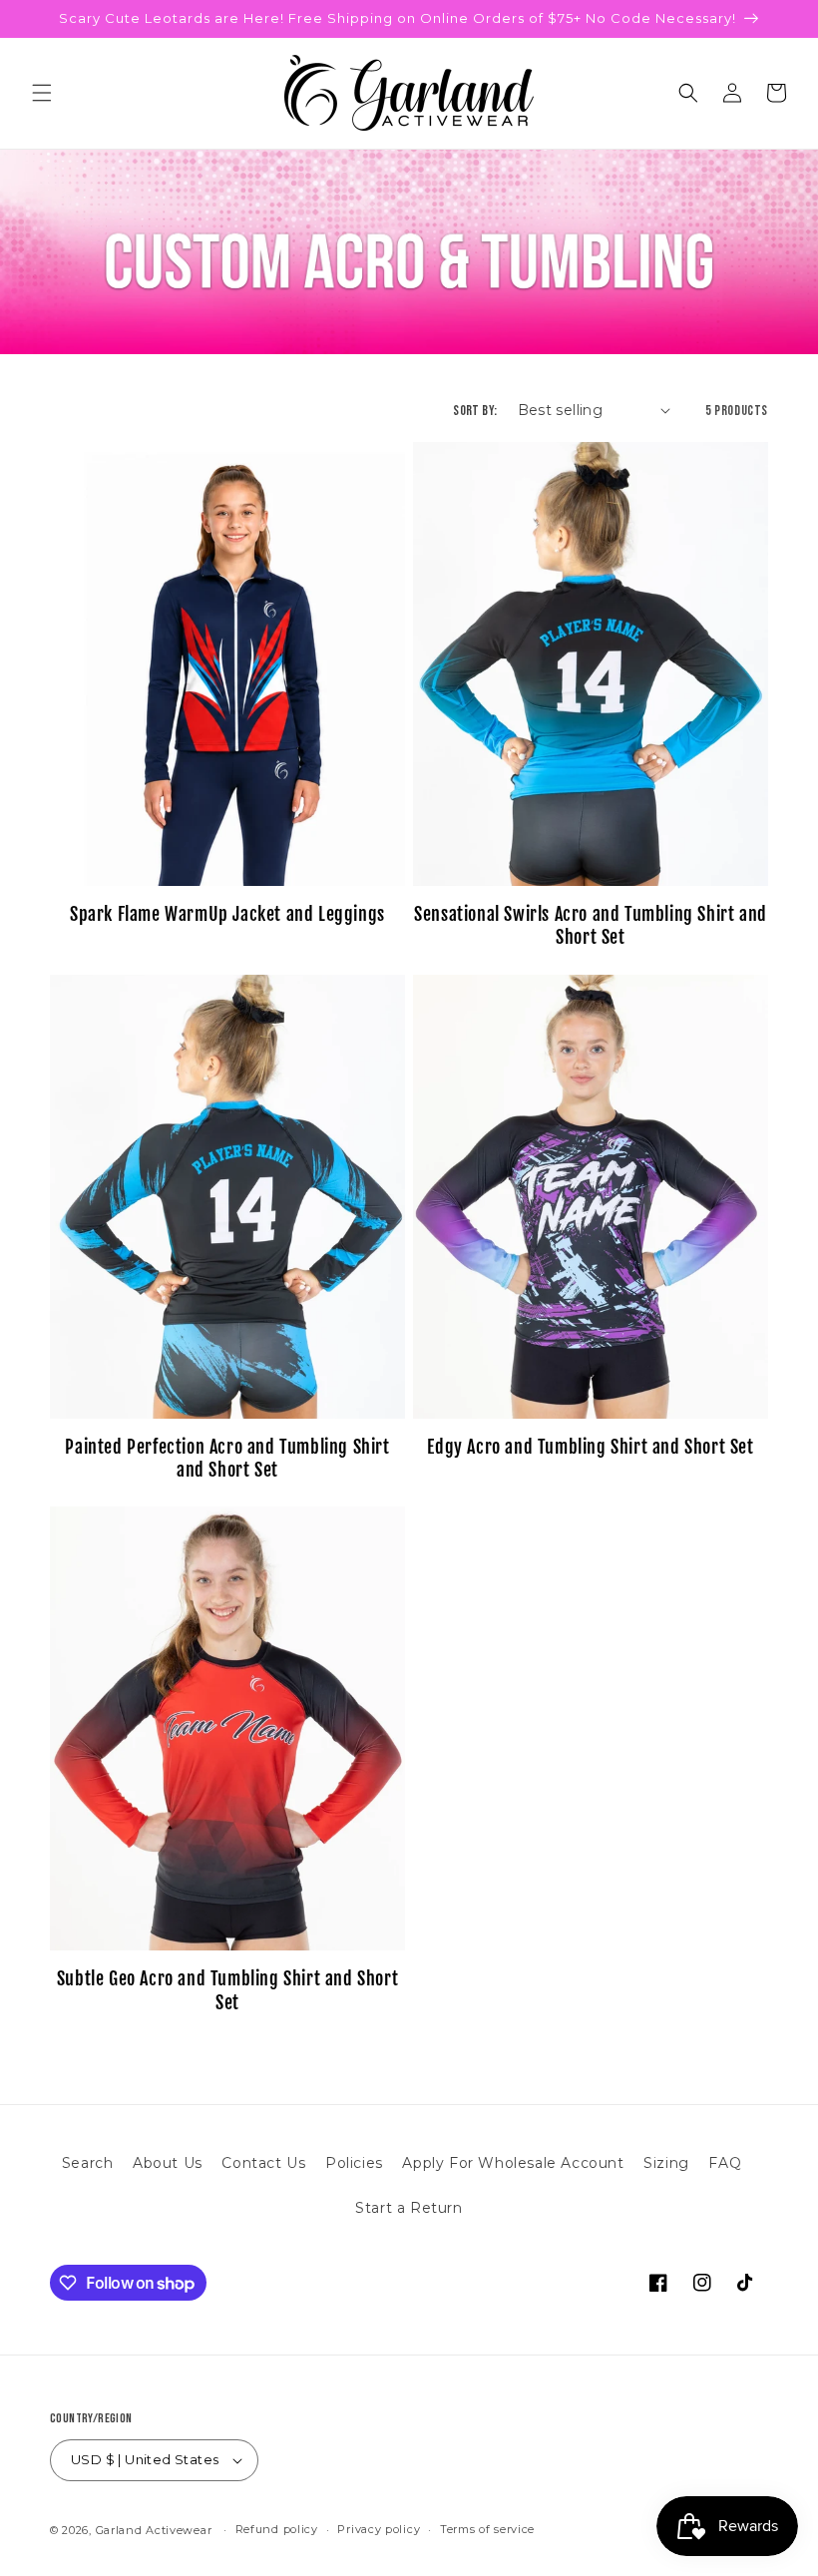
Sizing (666, 2163)
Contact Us (263, 2163)
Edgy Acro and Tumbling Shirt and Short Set (590, 1447)
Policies (354, 2163)
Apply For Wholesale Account (513, 2163)
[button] (42, 93)
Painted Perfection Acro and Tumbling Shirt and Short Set (227, 1458)
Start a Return (409, 2208)
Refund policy (277, 2529)
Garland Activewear (154, 2530)
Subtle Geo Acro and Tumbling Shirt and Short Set (227, 1990)
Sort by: (475, 411)
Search (88, 2163)
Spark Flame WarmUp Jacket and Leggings (227, 914)
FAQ (725, 2163)
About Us (168, 2163)
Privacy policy (379, 2529)
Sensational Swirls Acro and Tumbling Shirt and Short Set (591, 925)
